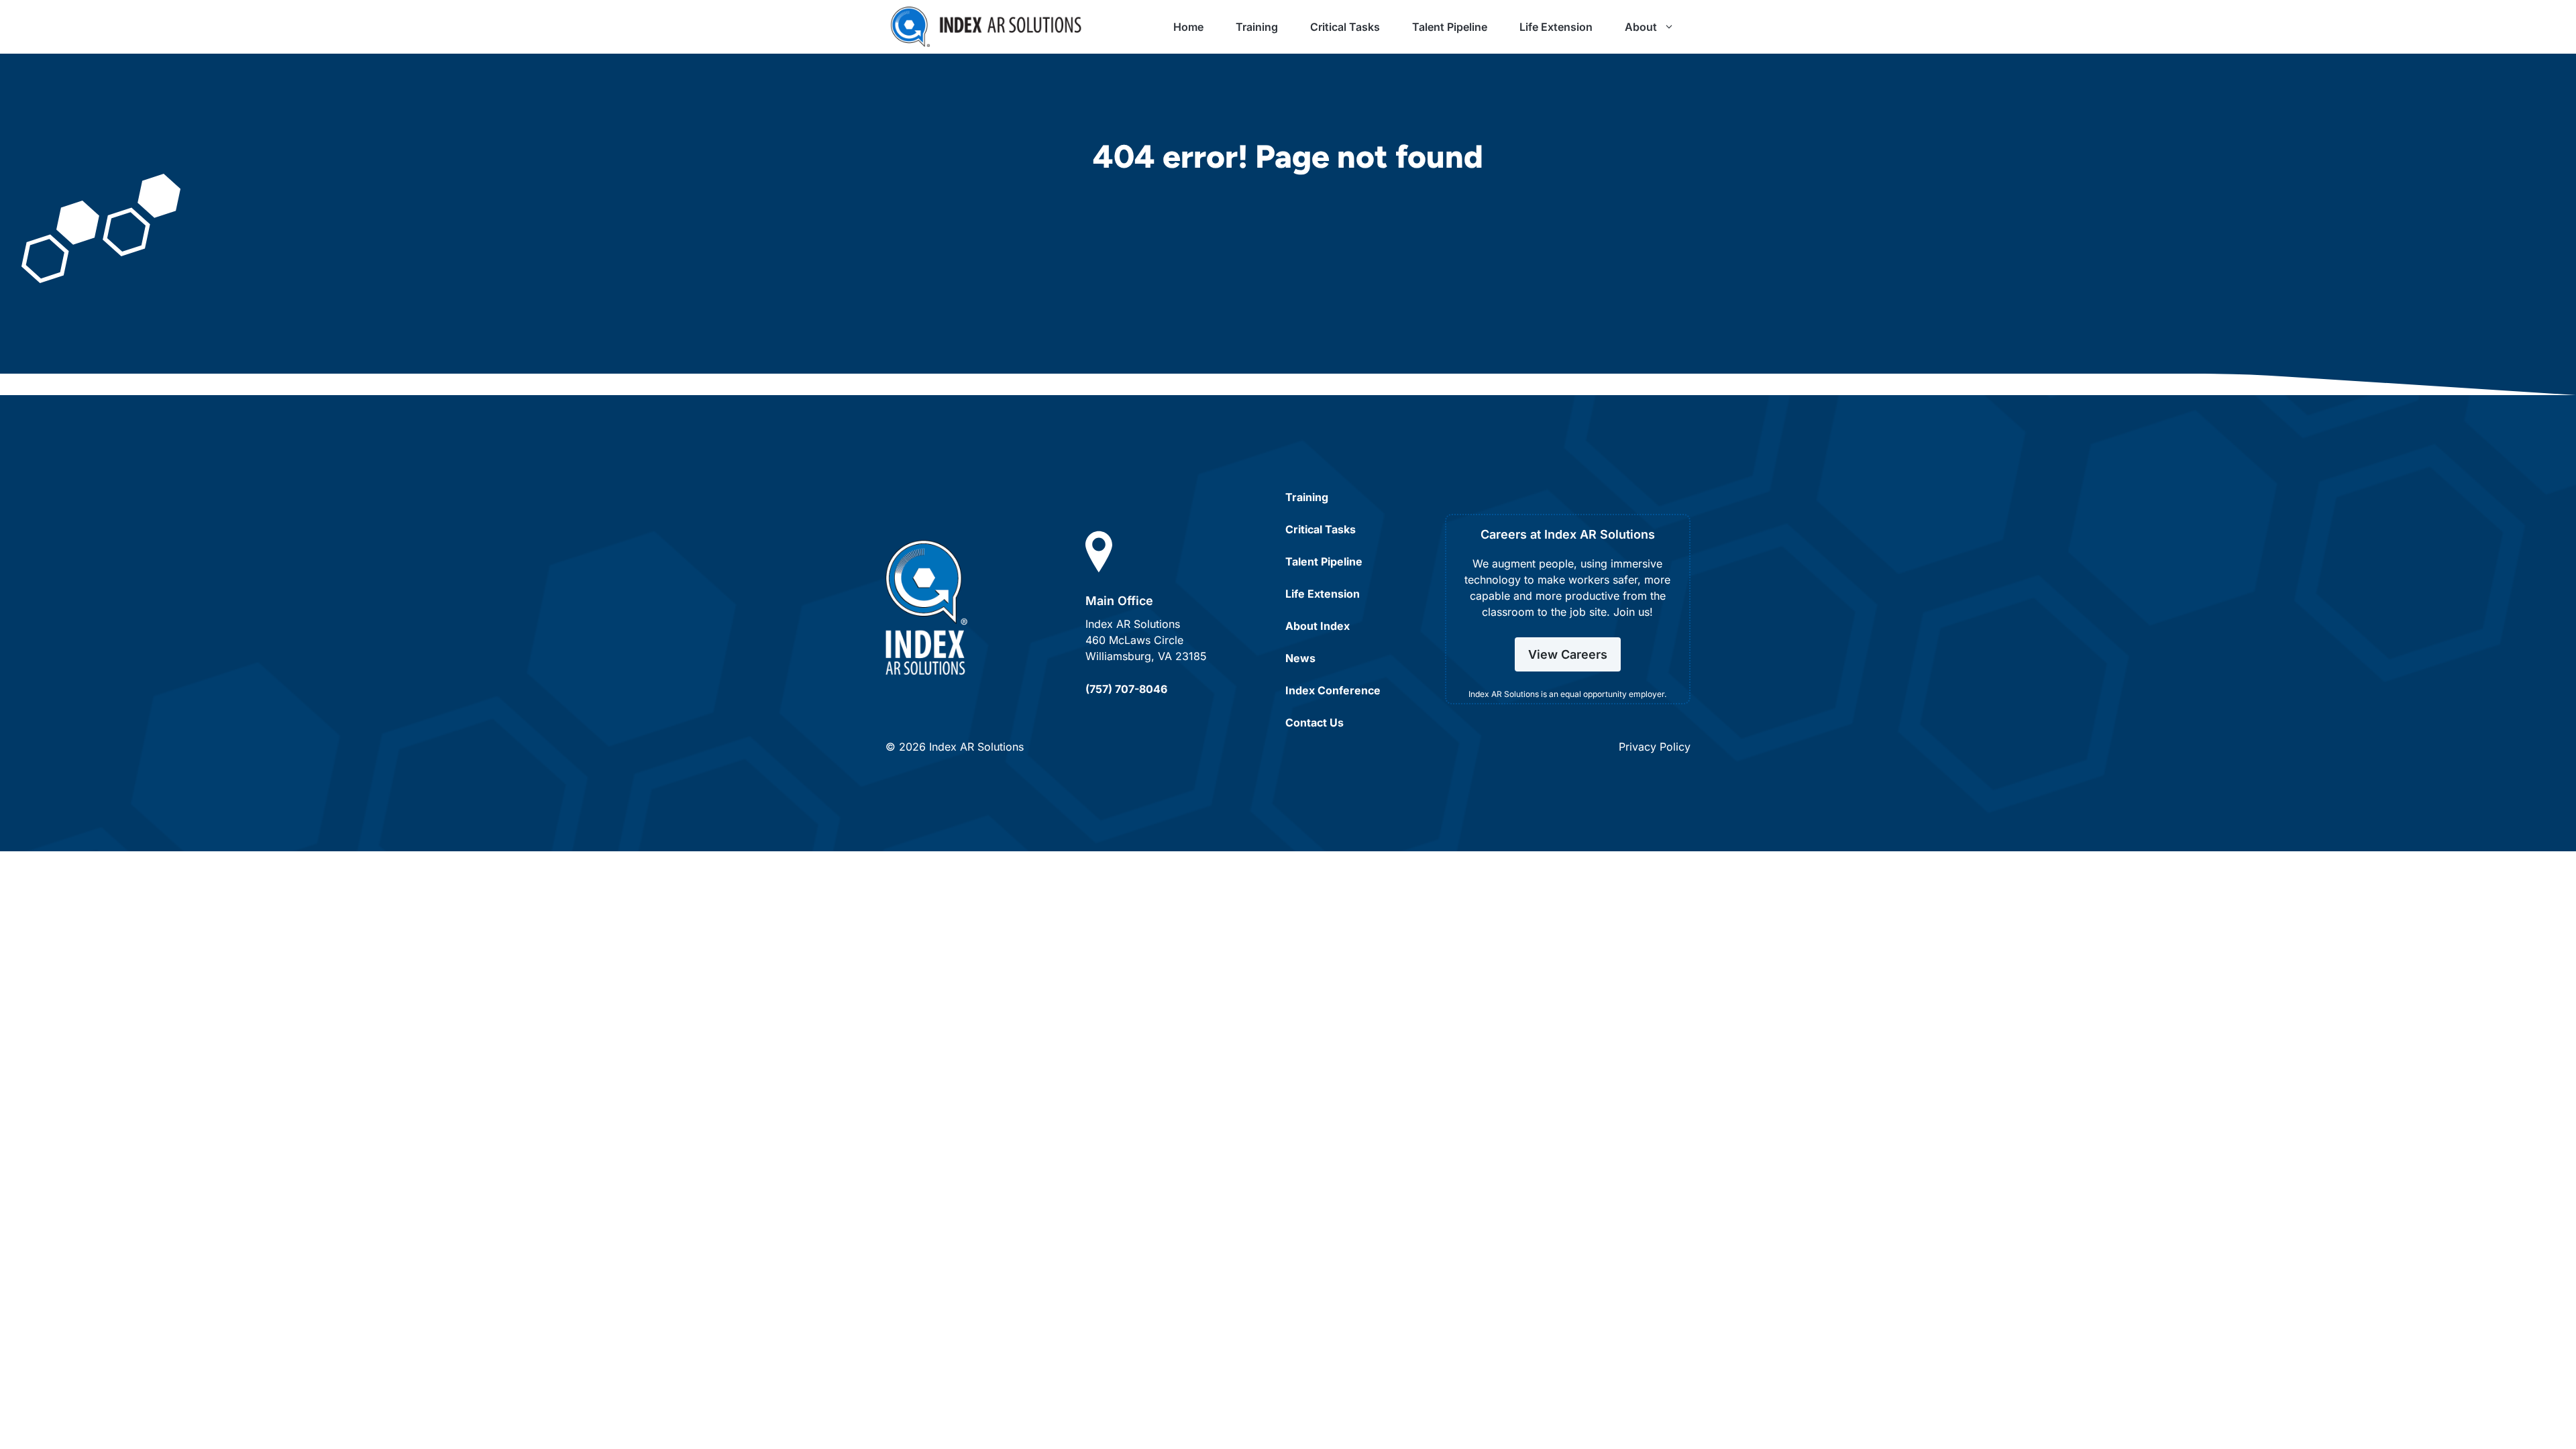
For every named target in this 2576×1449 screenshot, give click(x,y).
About (1641, 27)
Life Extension (1556, 27)
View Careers (1568, 654)
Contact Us (1314, 722)
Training (1257, 27)
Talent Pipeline (1450, 27)
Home (1188, 27)
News (1300, 658)
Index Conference (1333, 690)
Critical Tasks (1345, 27)
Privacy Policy (1655, 747)
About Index (1318, 626)
